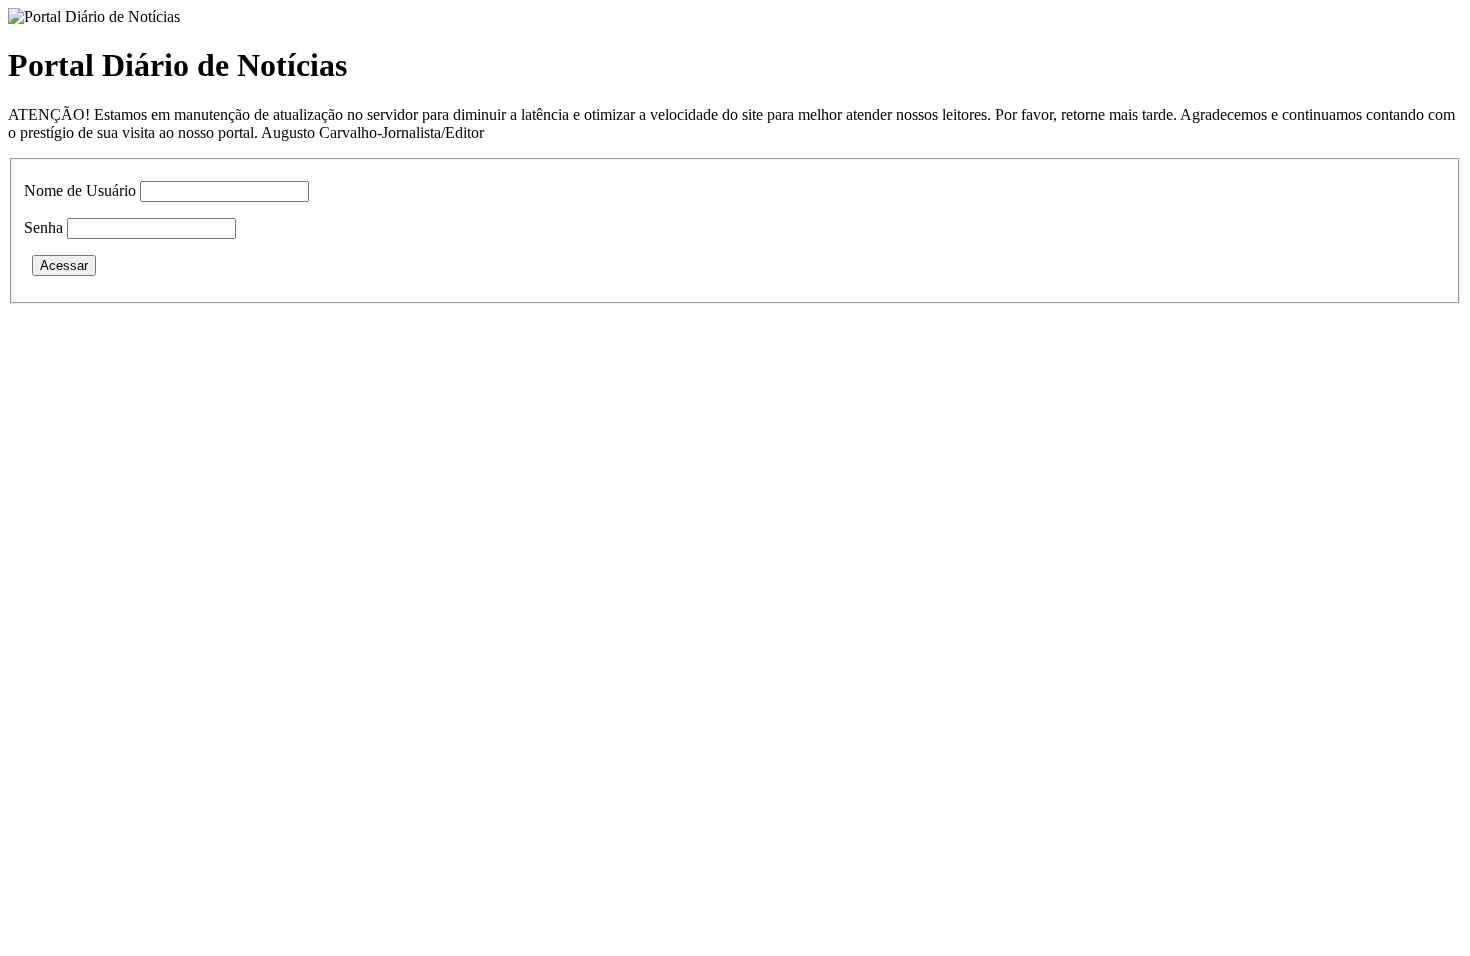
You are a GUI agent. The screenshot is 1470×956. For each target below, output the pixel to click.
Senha (43, 227)
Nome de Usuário (80, 190)
